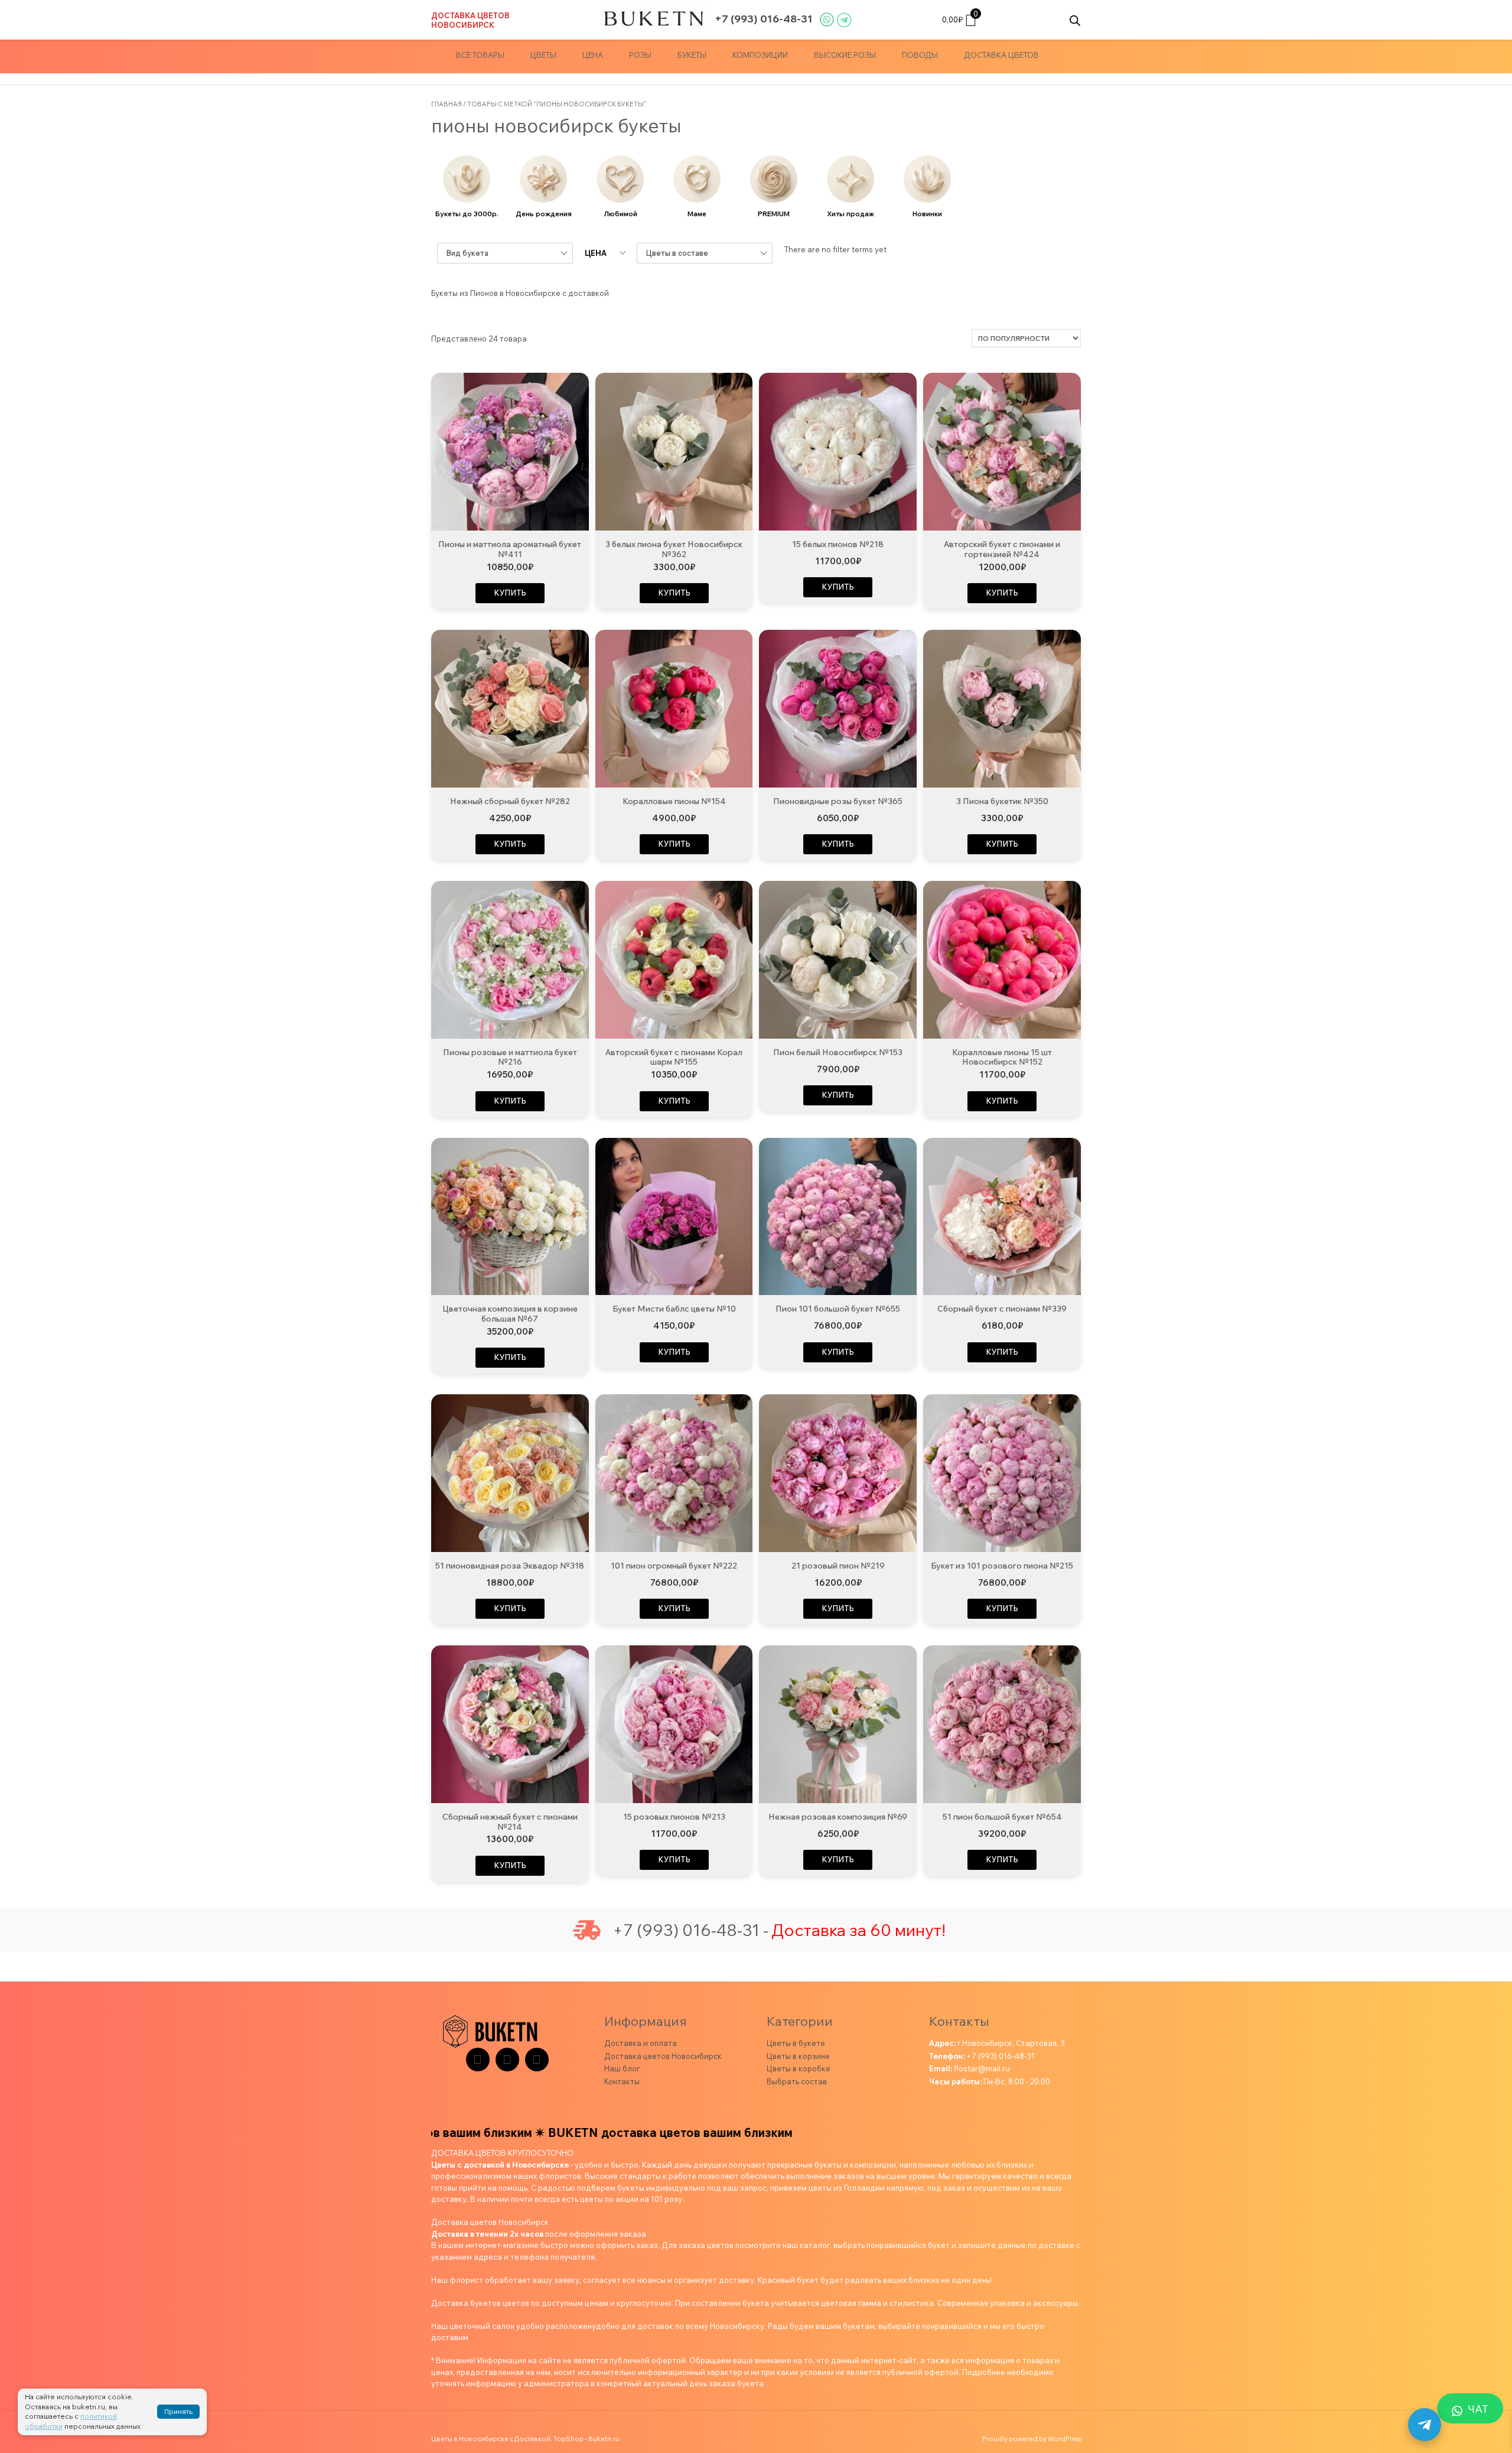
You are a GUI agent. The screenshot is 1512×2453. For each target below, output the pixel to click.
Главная (447, 104)
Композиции (760, 55)
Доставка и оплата (641, 2043)
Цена (593, 55)
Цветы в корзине (798, 2056)
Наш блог (622, 2068)
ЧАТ (1478, 2409)
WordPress (1064, 2439)
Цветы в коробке (799, 2068)
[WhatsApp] (537, 2060)
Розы (640, 55)
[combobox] (505, 253)
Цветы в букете (796, 2043)
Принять (178, 2411)
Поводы (920, 55)
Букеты (692, 55)
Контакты (622, 2081)
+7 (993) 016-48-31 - (690, 1930)
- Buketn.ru (602, 2439)
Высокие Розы (845, 55)
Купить (510, 593)
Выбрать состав (797, 2081)
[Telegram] (478, 2060)
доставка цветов (1001, 55)
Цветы (543, 55)
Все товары (480, 55)
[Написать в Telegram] (1425, 2425)
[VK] (507, 2060)
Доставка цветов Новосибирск (470, 20)
